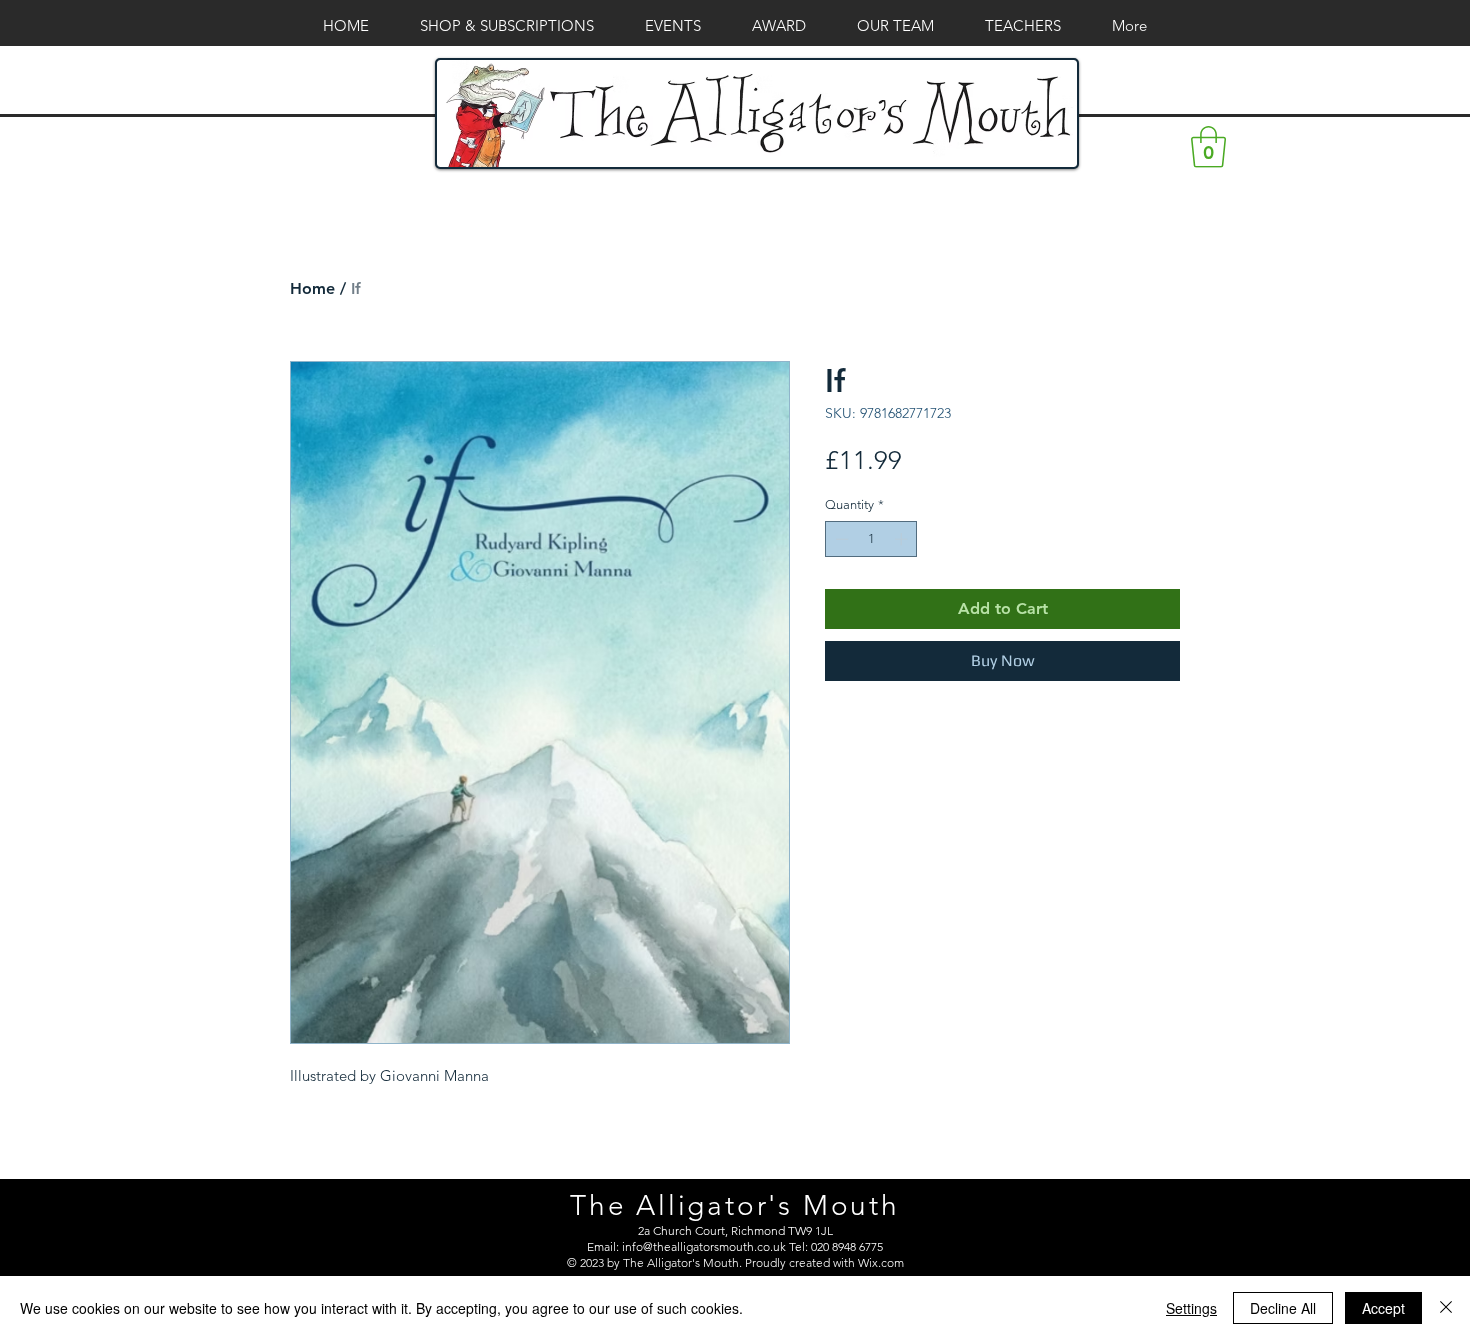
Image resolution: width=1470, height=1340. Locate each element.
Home (312, 288)
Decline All (1283, 1308)
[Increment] (903, 539)
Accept (1383, 1308)
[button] (1208, 147)
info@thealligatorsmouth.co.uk (704, 1246)
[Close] (1446, 1308)
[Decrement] (840, 539)
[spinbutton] (871, 539)
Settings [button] (1191, 1308)
